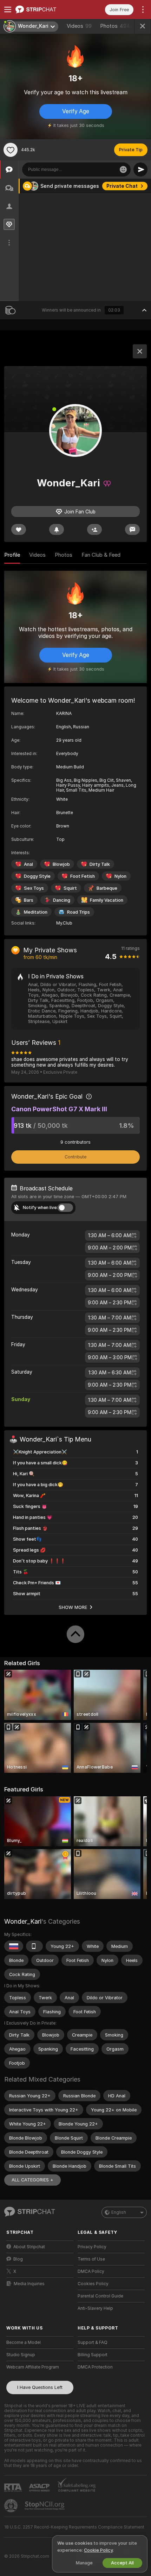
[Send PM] (132, 529)
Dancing (62, 900)
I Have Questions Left (40, 2387)
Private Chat (122, 186)
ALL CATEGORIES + (32, 2180)
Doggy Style (37, 876)
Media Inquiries (29, 2284)
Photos (115, 26)
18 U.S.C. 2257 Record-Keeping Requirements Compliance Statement (74, 2527)
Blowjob (61, 864)
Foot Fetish (83, 876)
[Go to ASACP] (40, 2488)
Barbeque (107, 888)
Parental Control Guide (100, 2296)
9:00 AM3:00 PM (110, 1357)
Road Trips (78, 912)
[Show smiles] (123, 170)
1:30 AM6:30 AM (110, 1373)
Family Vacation (107, 900)
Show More (73, 1607)
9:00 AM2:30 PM (110, 1303)
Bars (29, 900)
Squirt (70, 888)
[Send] (140, 170)
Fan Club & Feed (101, 555)
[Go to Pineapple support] (12, 2506)
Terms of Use (91, 2259)
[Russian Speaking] (14, 1946)
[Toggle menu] (8, 9)
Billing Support (93, 2355)
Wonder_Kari (23, 1921)
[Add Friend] (94, 529)
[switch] (65, 1208)
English (119, 2212)
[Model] (140, 351)
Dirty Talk (100, 864)
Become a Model (24, 2342)
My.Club (64, 923)
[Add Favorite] (11, 150)
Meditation (36, 912)
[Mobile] (34, 1946)
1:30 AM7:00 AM (110, 1318)
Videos (79, 26)
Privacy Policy (92, 2247)
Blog (18, 2259)
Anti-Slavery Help (95, 2308)
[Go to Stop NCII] (45, 2506)
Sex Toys (34, 888)
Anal (28, 864)
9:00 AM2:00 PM (110, 1248)
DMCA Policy (91, 2271)
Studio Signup (21, 2355)
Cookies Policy (93, 2284)
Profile (12, 555)
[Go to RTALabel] (14, 2488)
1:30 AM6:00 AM (110, 1235)
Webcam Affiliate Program (33, 2367)
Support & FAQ (93, 2342)
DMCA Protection (95, 2367)
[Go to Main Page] (45, 9)
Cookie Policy (98, 2550)
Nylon (120, 876)
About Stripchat (29, 2247)
